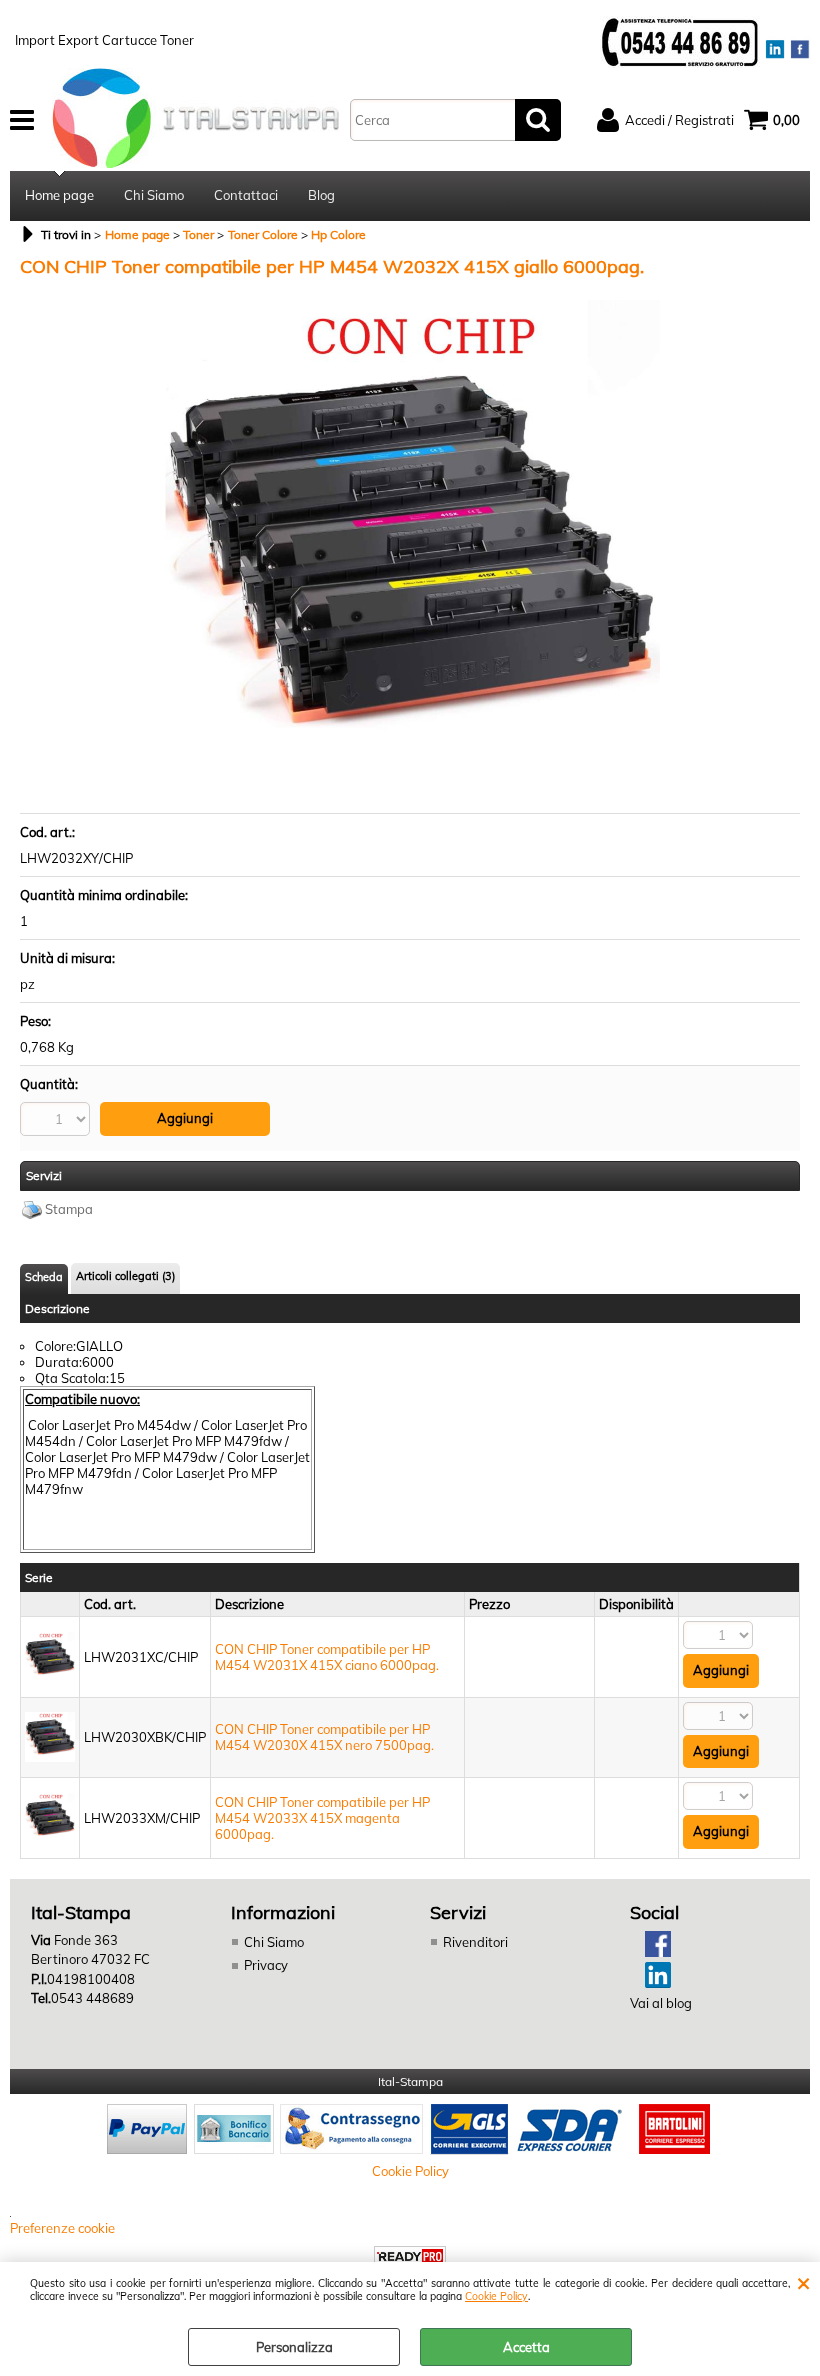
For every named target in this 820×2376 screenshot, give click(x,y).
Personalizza (294, 2347)
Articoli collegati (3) (125, 1276)
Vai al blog (661, 2003)
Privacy (266, 1965)
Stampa (69, 1209)
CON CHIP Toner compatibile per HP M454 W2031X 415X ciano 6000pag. (327, 1657)
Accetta (526, 2347)
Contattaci (246, 195)
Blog (321, 195)
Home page (59, 195)
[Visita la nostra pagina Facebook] (650, 1952)
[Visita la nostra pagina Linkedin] (650, 1983)
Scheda (44, 1277)
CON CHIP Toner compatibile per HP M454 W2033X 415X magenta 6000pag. (322, 1818)
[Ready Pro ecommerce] (410, 2256)
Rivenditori (475, 1942)
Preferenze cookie (62, 2228)
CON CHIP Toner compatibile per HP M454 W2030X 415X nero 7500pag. (324, 1737)
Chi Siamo (154, 195)
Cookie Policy (496, 2296)
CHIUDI (803, 2282)
